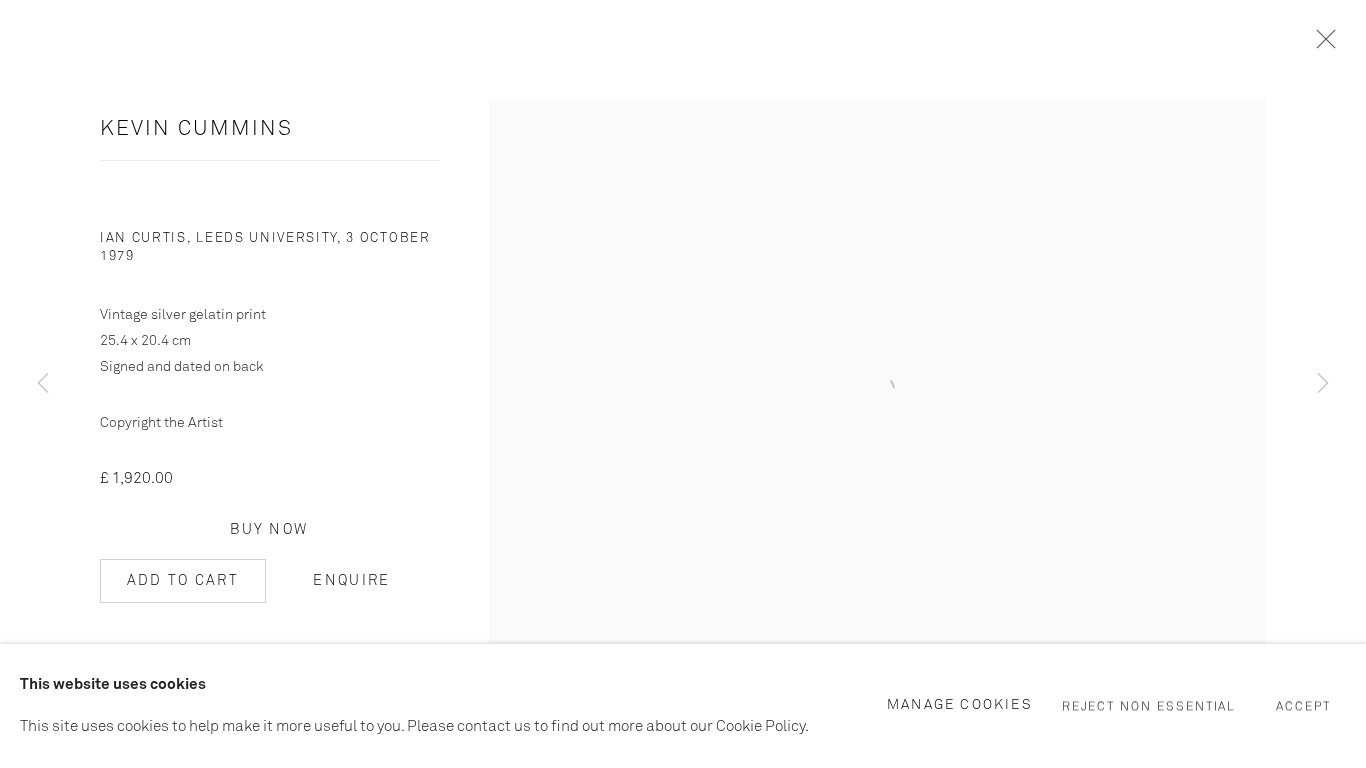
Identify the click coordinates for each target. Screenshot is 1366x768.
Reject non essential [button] (1149, 707)
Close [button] (1321, 45)
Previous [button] (43, 384)
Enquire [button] (351, 581)
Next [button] (1323, 384)
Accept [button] (1303, 707)
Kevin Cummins (196, 129)
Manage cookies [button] (960, 705)
